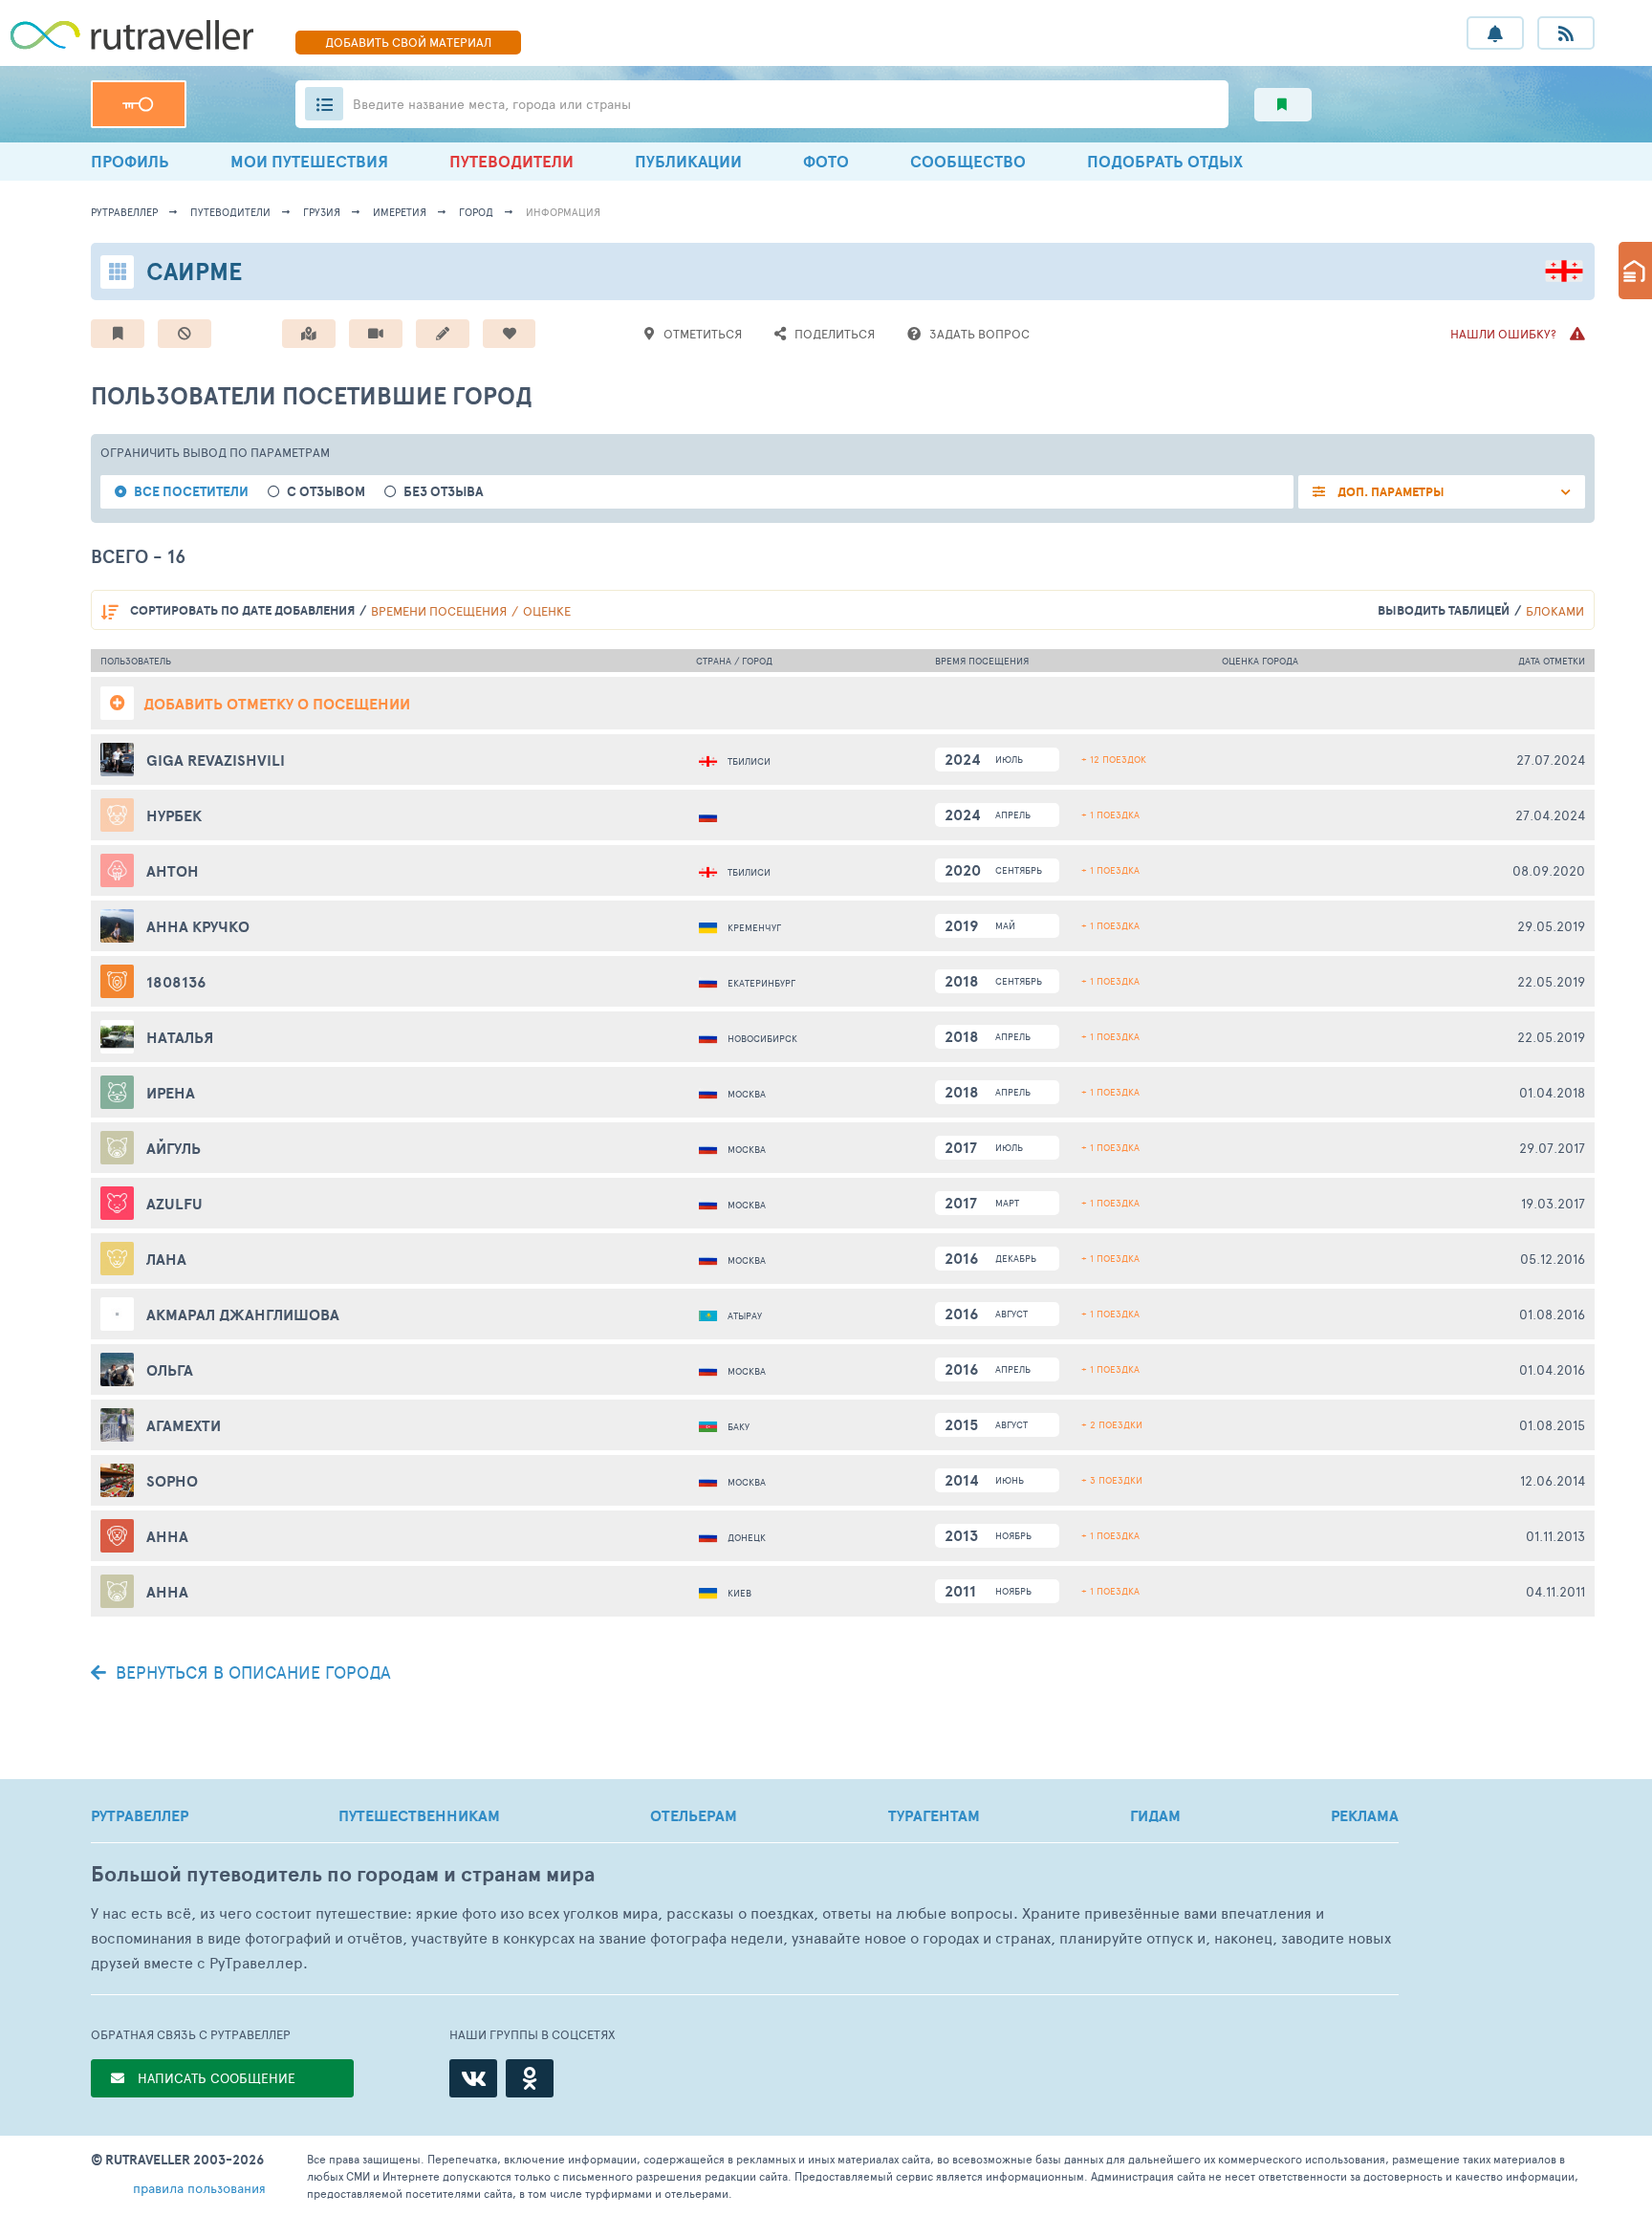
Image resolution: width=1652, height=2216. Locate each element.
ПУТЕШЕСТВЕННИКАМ (419, 1815)
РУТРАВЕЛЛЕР (140, 1815)
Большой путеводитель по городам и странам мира (343, 1874)
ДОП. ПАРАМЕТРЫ (1390, 492)
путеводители (230, 212)
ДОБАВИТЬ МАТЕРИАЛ (408, 42)
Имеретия (400, 212)
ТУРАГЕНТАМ (934, 1815)
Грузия (322, 212)
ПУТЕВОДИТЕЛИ (511, 161)
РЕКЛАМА (1365, 1815)
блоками (1555, 611)
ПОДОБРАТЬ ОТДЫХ (1165, 161)
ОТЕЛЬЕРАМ (694, 1815)
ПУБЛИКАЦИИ (688, 161)
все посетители (191, 492)
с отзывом (326, 492)
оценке (547, 611)
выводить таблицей (1444, 610)
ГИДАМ (1155, 1815)
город (476, 212)
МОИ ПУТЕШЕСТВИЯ (309, 161)
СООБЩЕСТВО (968, 161)
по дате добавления (242, 610)
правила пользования (199, 2188)
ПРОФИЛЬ (130, 161)
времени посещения (439, 611)
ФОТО (826, 161)
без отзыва (444, 492)
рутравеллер (124, 212)
